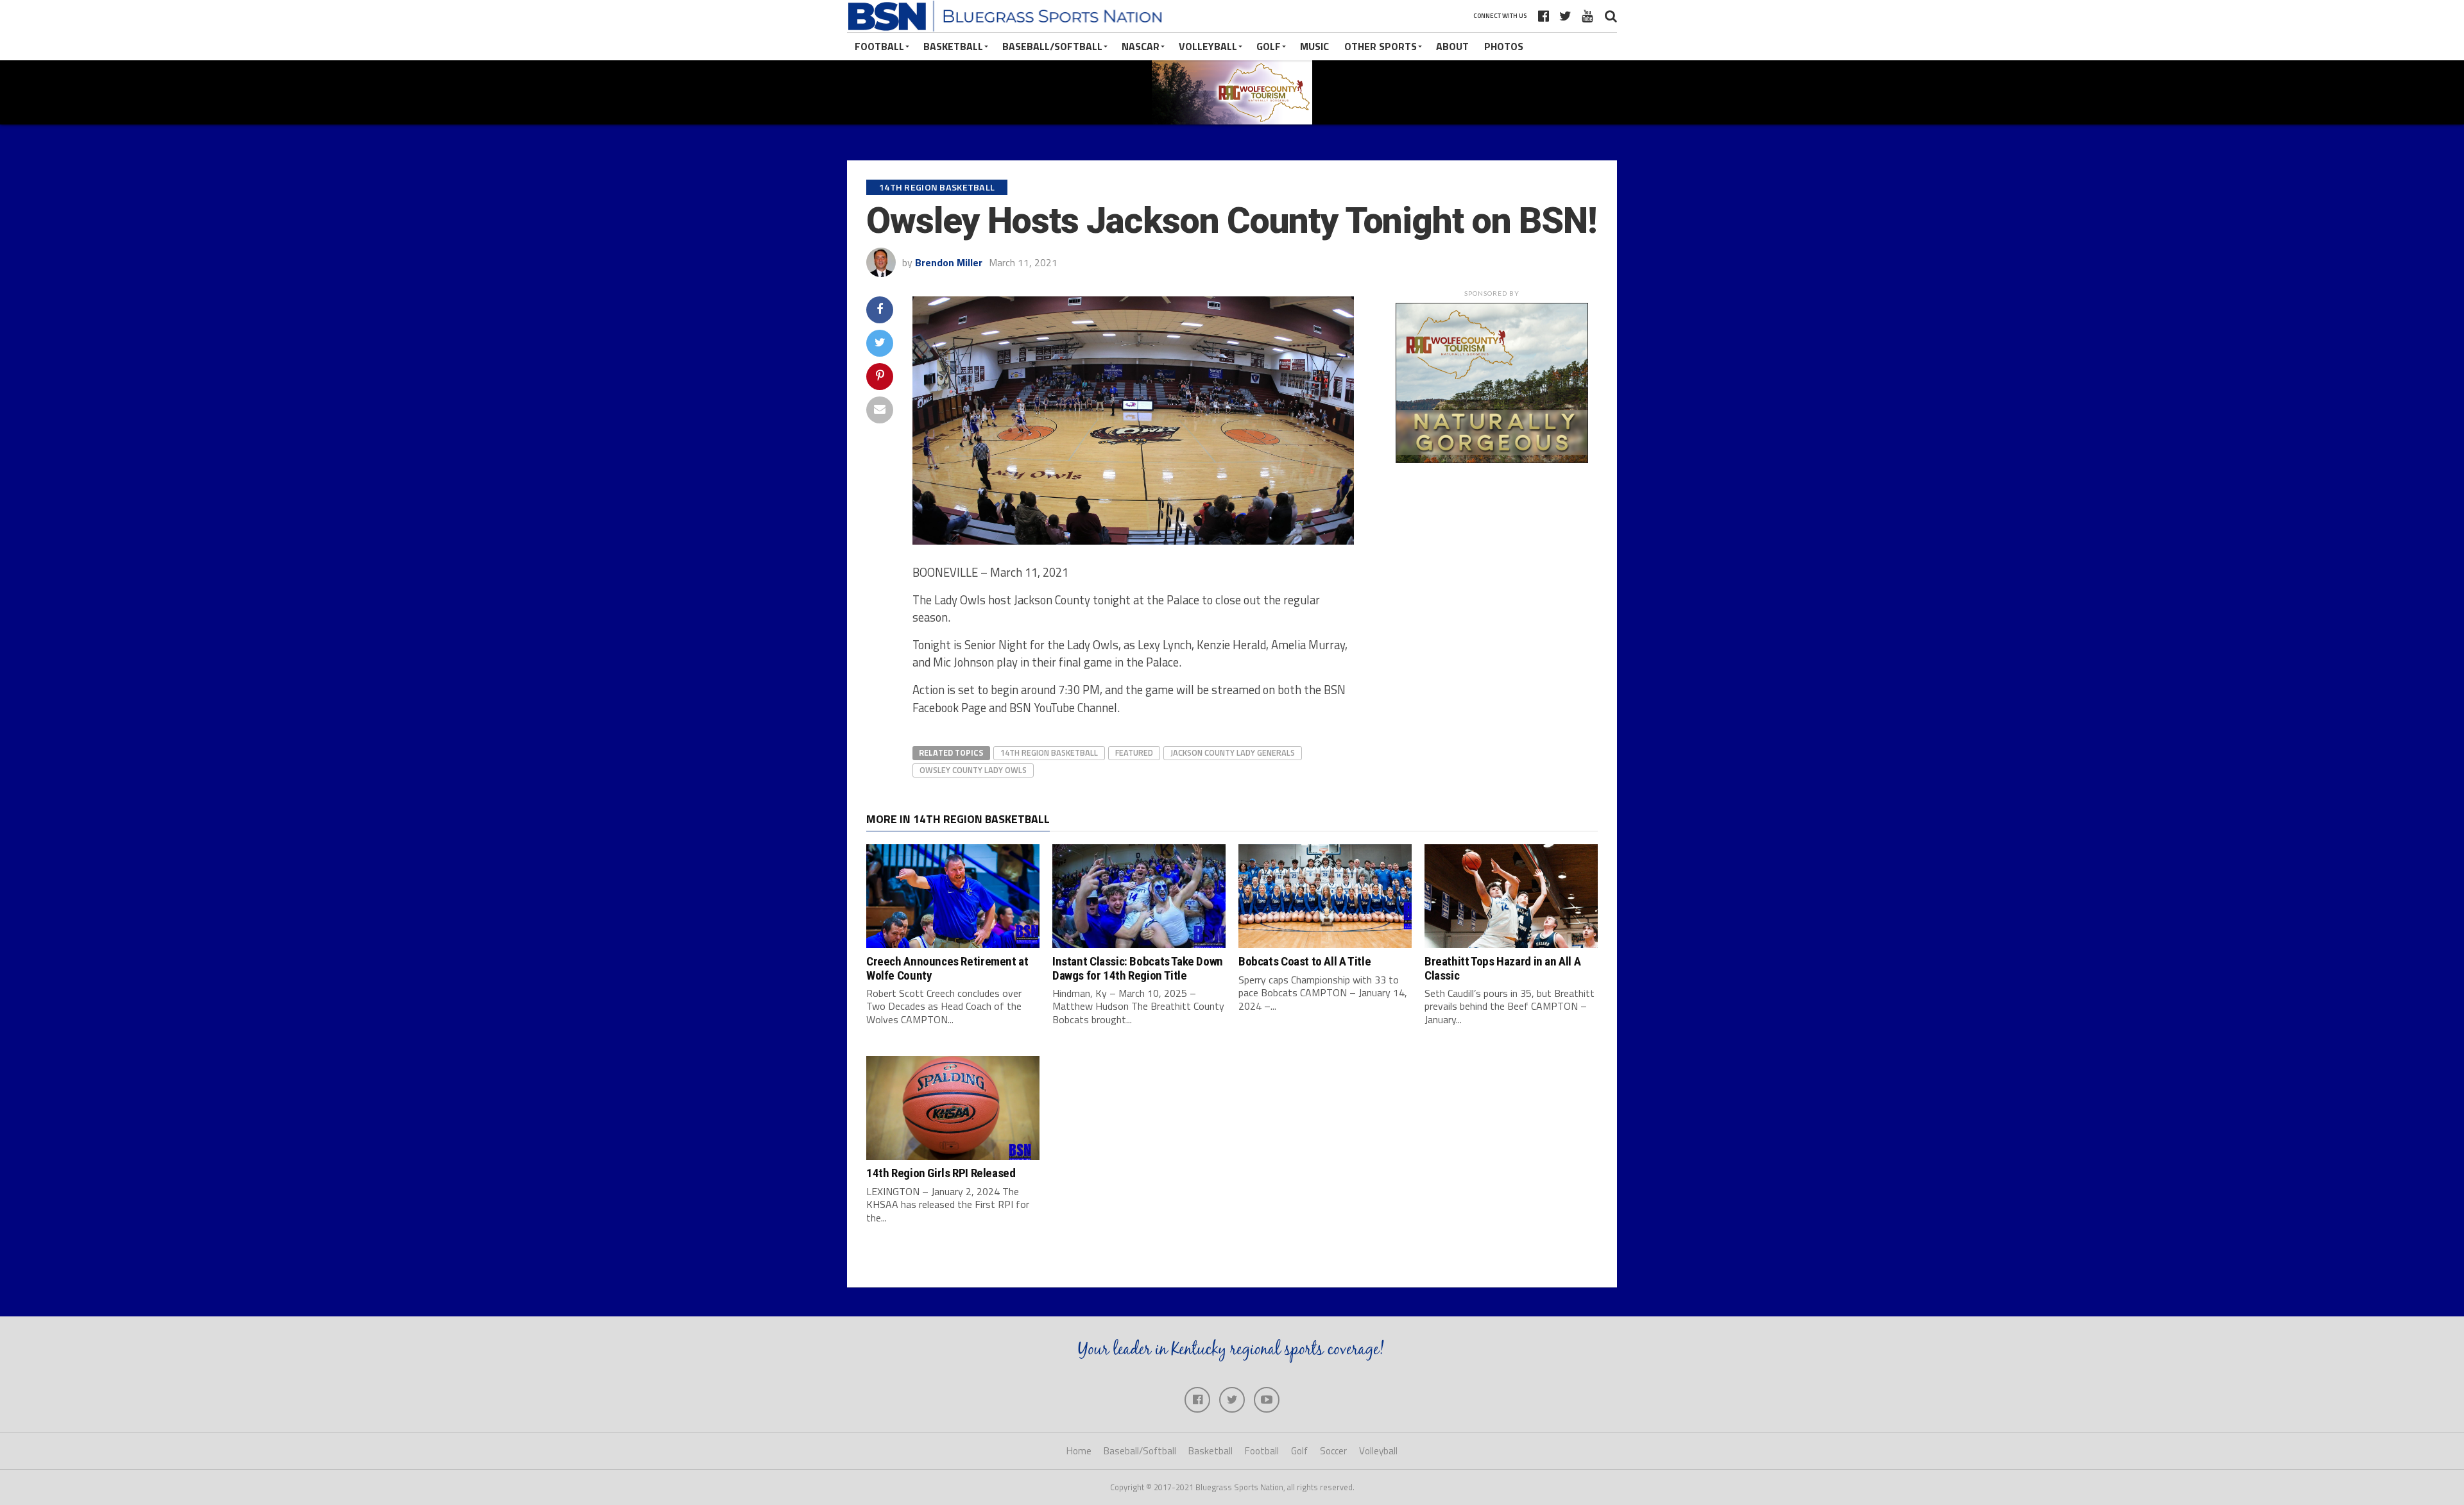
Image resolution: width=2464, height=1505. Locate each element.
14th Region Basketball (1049, 752)
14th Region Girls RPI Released (941, 1173)
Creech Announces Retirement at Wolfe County (947, 968)
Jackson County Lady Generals (1233, 752)
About (1452, 46)
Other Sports (1381, 46)
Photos (1504, 46)
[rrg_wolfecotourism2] (1492, 459)
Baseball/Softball (1052, 46)
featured (1134, 752)
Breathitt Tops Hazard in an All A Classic (1502, 968)
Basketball (953, 46)
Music (1314, 46)
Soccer (1333, 1451)
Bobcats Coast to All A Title (1305, 961)
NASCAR (1141, 46)
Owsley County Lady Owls (973, 770)
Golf (1269, 46)
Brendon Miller (949, 262)
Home (1079, 1451)
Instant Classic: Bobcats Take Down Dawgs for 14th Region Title (1138, 968)
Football (879, 46)
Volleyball (1208, 46)
